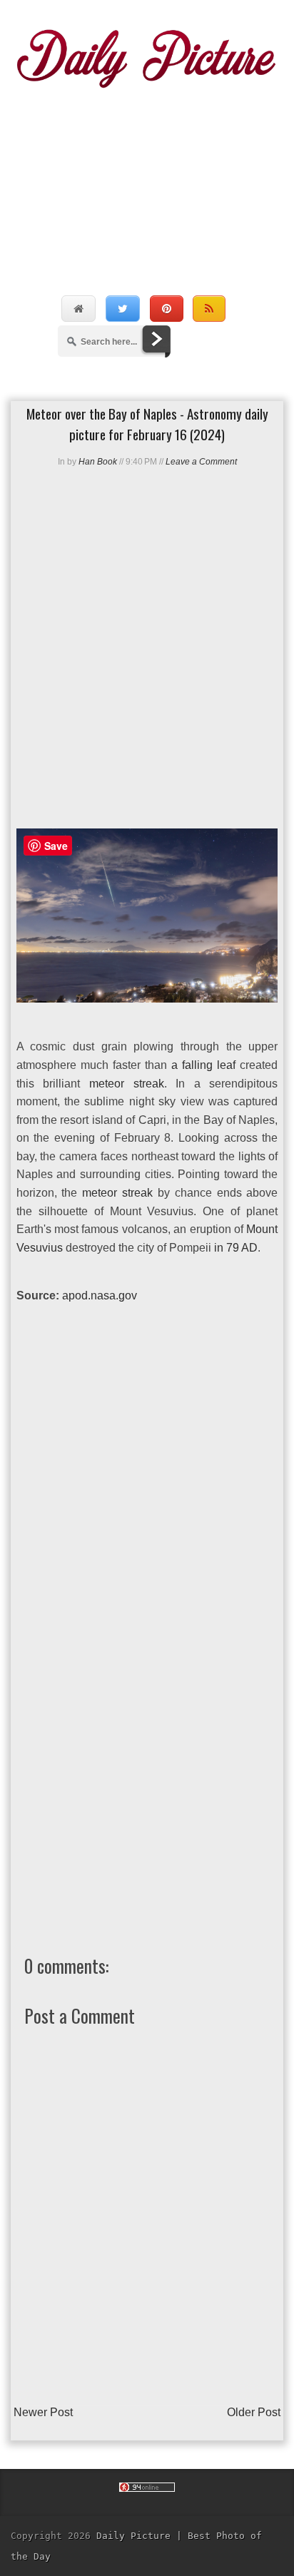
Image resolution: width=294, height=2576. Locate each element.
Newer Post (43, 2412)
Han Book (98, 462)
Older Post (254, 2412)
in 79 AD (236, 1248)
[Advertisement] (147, 177)
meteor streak (127, 1084)
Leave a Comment (201, 462)
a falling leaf (203, 1065)
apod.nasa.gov (100, 1295)
